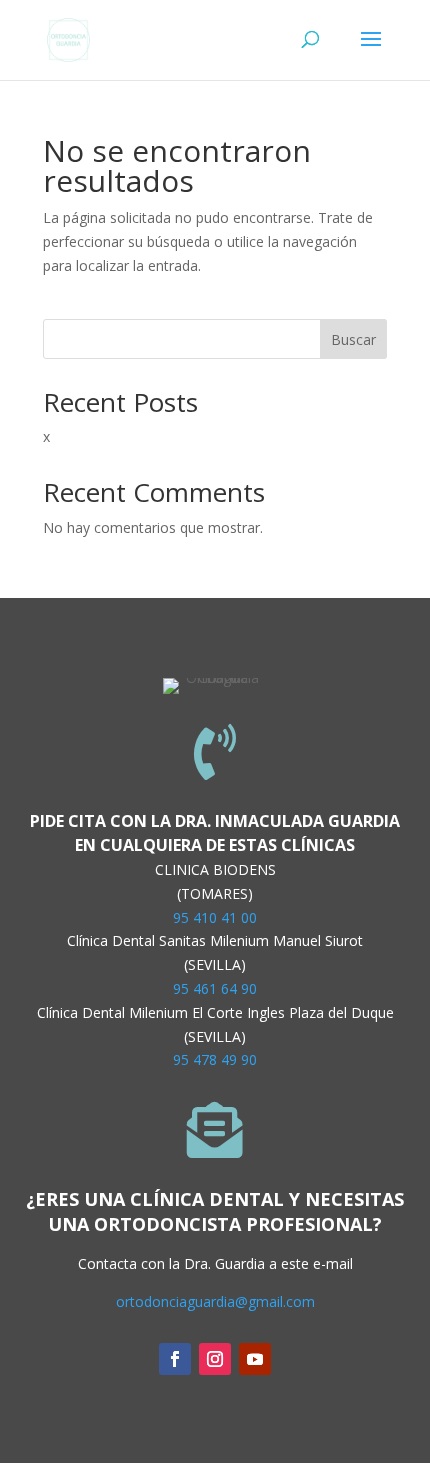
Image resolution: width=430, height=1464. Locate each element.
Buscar (353, 339)
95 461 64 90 (215, 988)
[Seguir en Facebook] (175, 1359)
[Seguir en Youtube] (255, 1359)
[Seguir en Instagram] (215, 1359)
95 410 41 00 (215, 917)
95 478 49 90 (215, 1059)
